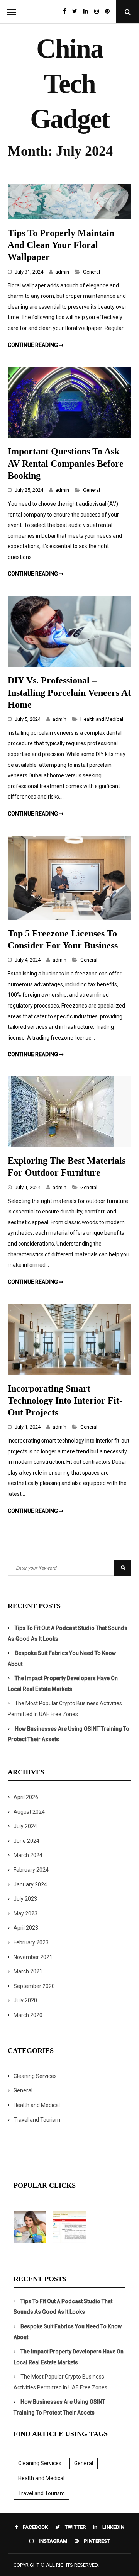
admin (62, 272)
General (92, 272)
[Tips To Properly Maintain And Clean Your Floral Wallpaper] (69, 217)
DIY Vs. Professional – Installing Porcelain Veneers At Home (69, 692)
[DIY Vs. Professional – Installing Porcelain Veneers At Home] (69, 665)
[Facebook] (64, 12)
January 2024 (30, 1884)
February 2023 (31, 1942)
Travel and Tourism (37, 2120)
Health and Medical (102, 719)
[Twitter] (75, 12)
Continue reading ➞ (36, 345)
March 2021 (28, 1971)
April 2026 (26, 1797)
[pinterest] (109, 12)
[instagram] (97, 12)
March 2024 (28, 1855)
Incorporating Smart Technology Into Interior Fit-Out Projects (65, 1400)
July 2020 (25, 2000)
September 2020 (34, 1986)
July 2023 (25, 1899)
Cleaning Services (35, 2076)
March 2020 (28, 2015)
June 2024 (26, 1841)
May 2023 (25, 1913)
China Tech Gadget (70, 84)
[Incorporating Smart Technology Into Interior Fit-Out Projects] (69, 1373)
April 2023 (26, 1928)
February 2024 (31, 1870)
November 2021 (33, 1957)
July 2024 (25, 1826)
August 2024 (29, 1812)
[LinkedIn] (86, 12)
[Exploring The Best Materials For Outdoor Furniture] (61, 1145)
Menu (12, 12)
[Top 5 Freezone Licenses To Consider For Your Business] (69, 918)
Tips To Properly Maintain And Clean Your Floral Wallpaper (61, 245)
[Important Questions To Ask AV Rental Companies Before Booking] (69, 436)
